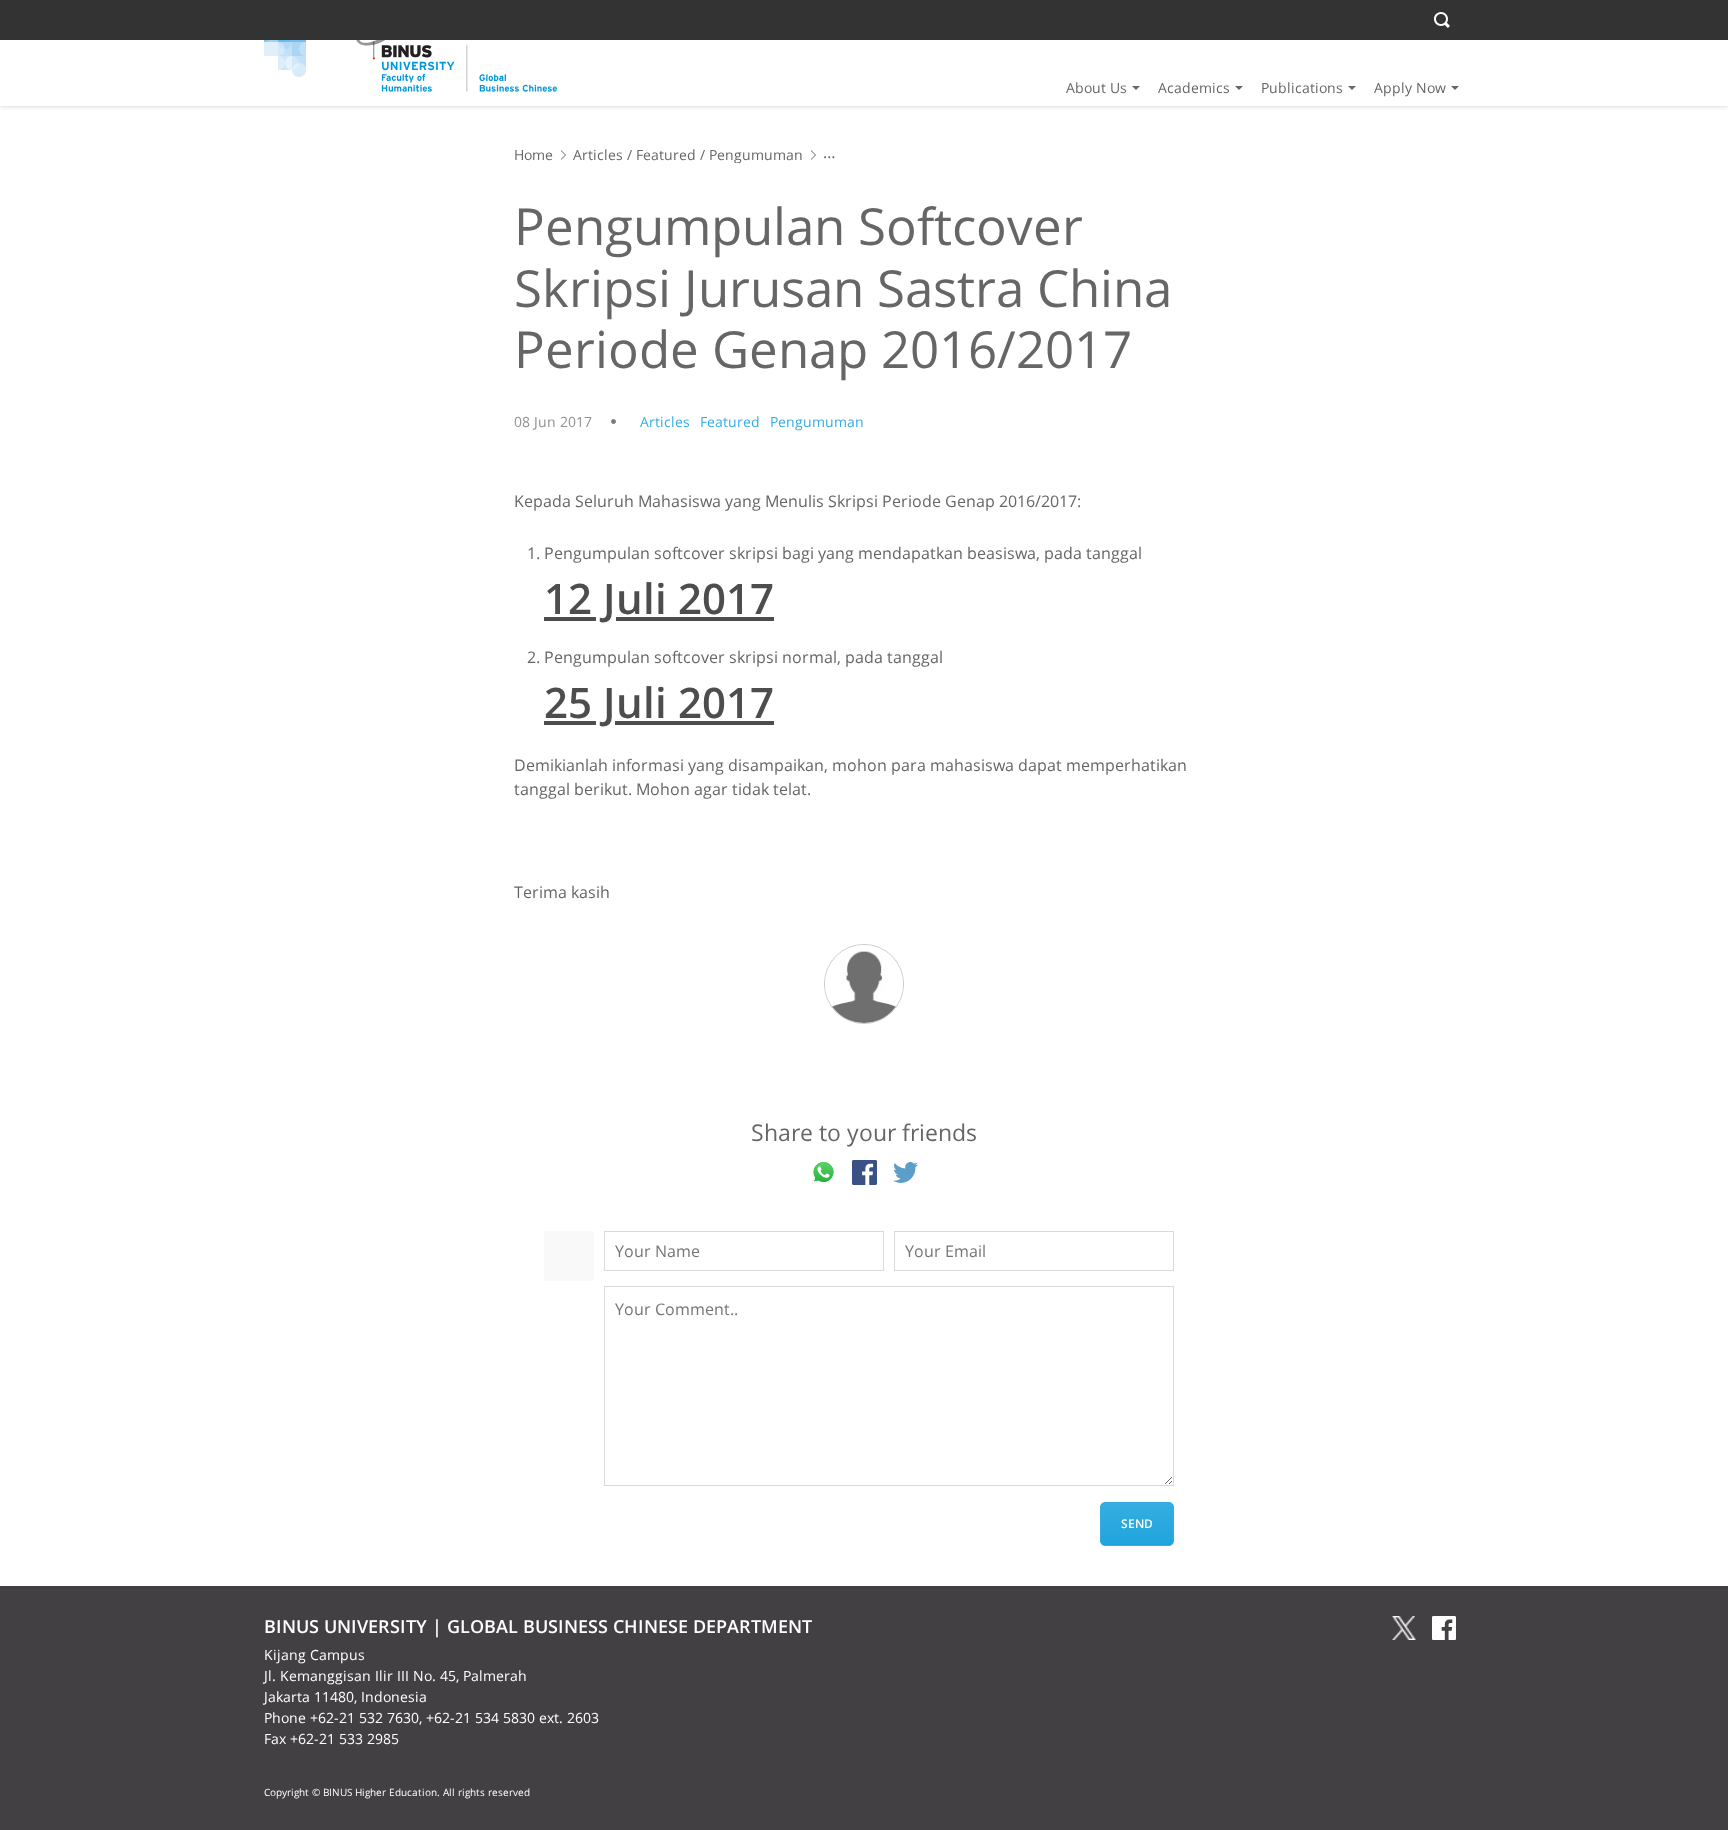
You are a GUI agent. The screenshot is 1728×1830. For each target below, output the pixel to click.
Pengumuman (756, 154)
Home (533, 154)
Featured (666, 154)
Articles (598, 154)
